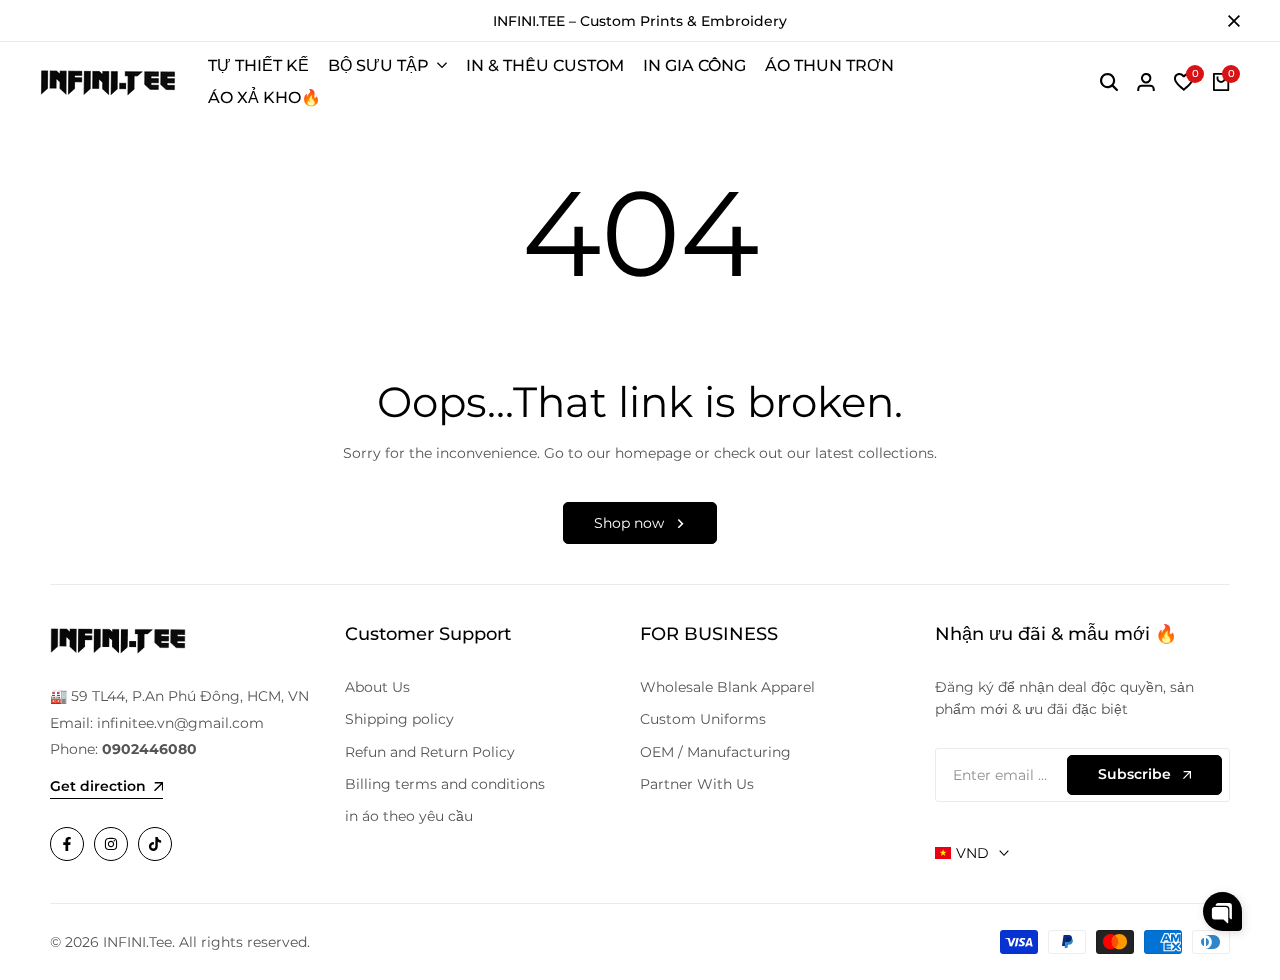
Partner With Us (697, 784)
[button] (1222, 911)
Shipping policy (399, 719)
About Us (377, 687)
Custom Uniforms (703, 719)
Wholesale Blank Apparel (727, 687)
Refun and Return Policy (430, 752)
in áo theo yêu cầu (409, 816)
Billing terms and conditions (445, 784)
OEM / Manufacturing (715, 752)
